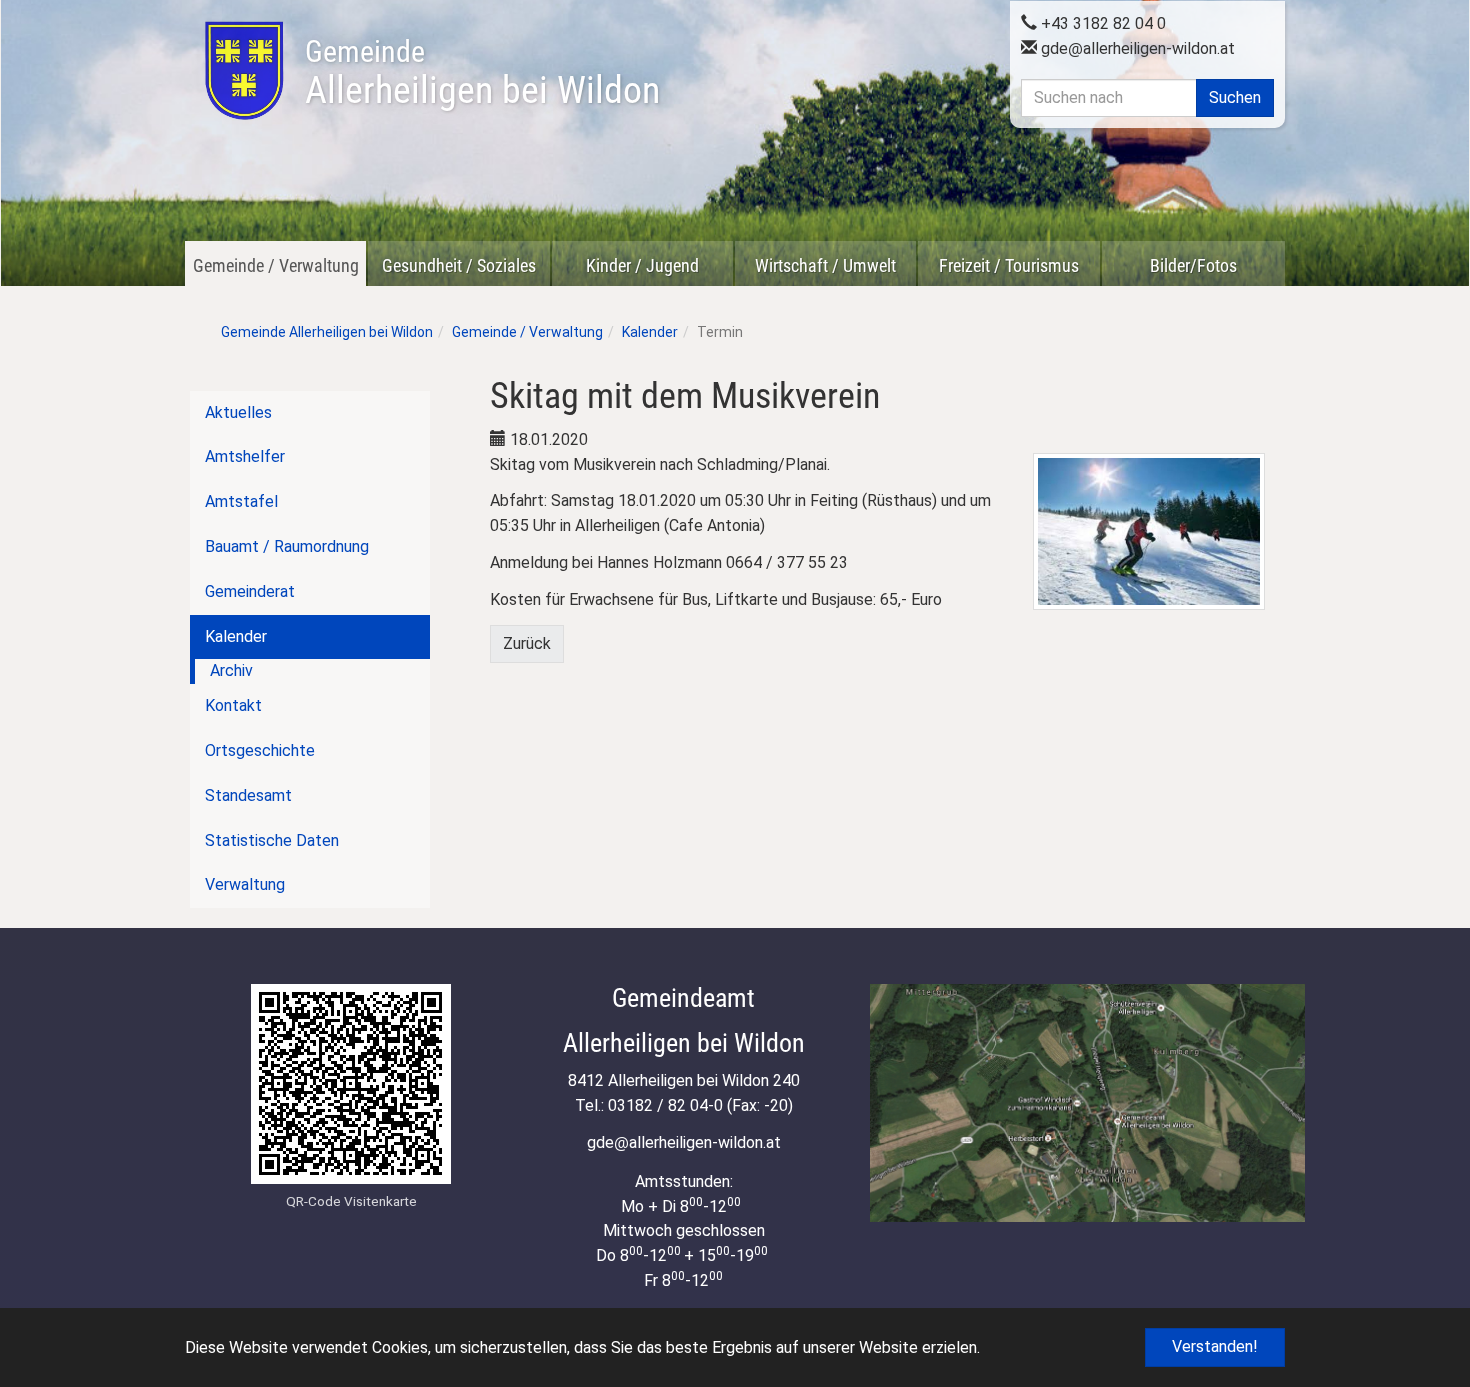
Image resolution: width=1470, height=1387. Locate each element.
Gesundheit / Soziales (459, 265)
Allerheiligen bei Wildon (482, 73)
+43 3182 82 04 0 (1101, 23)
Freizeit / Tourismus (1009, 265)
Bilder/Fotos (1193, 265)
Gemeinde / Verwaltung (276, 265)
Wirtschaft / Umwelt (825, 265)
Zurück (527, 643)
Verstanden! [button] (1215, 1346)
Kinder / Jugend (642, 265)
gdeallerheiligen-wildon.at (1136, 48)
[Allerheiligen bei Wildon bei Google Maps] (1087, 1102)
